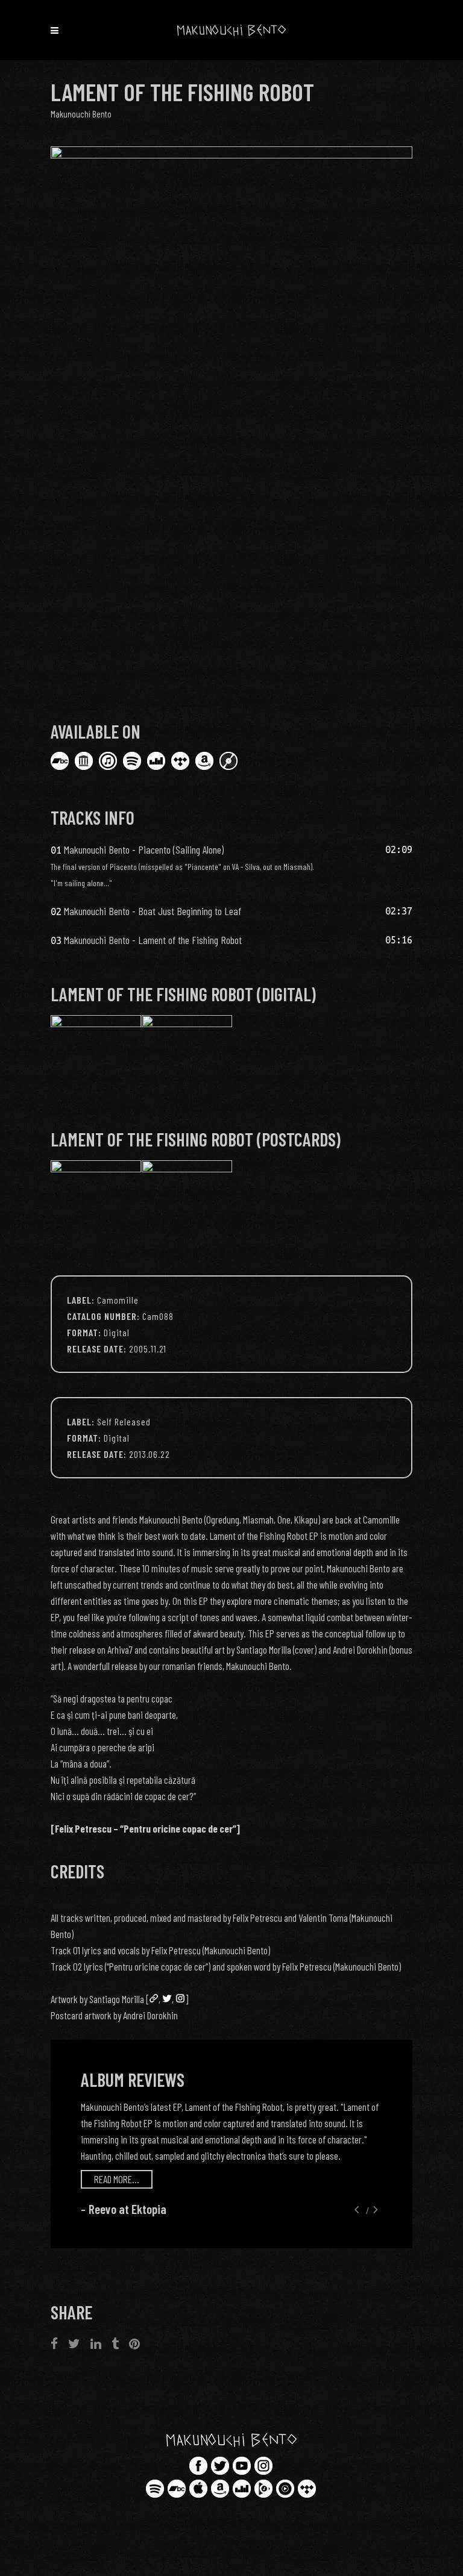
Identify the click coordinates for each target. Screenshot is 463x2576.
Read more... (117, 2179)
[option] (231, 2159)
